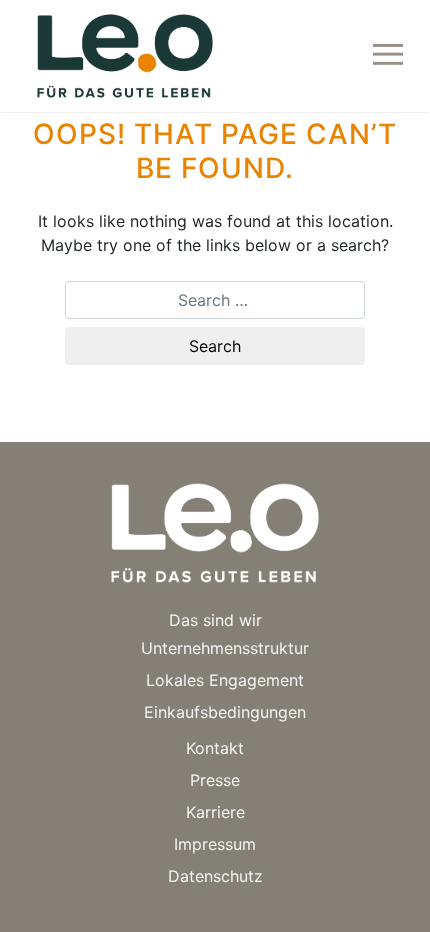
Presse (215, 780)
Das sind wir (215, 620)
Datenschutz (215, 876)
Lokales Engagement (225, 680)
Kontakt (215, 748)
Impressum (215, 844)
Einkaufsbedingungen (225, 712)
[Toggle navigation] (388, 56)
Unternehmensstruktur (225, 648)
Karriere (215, 812)
